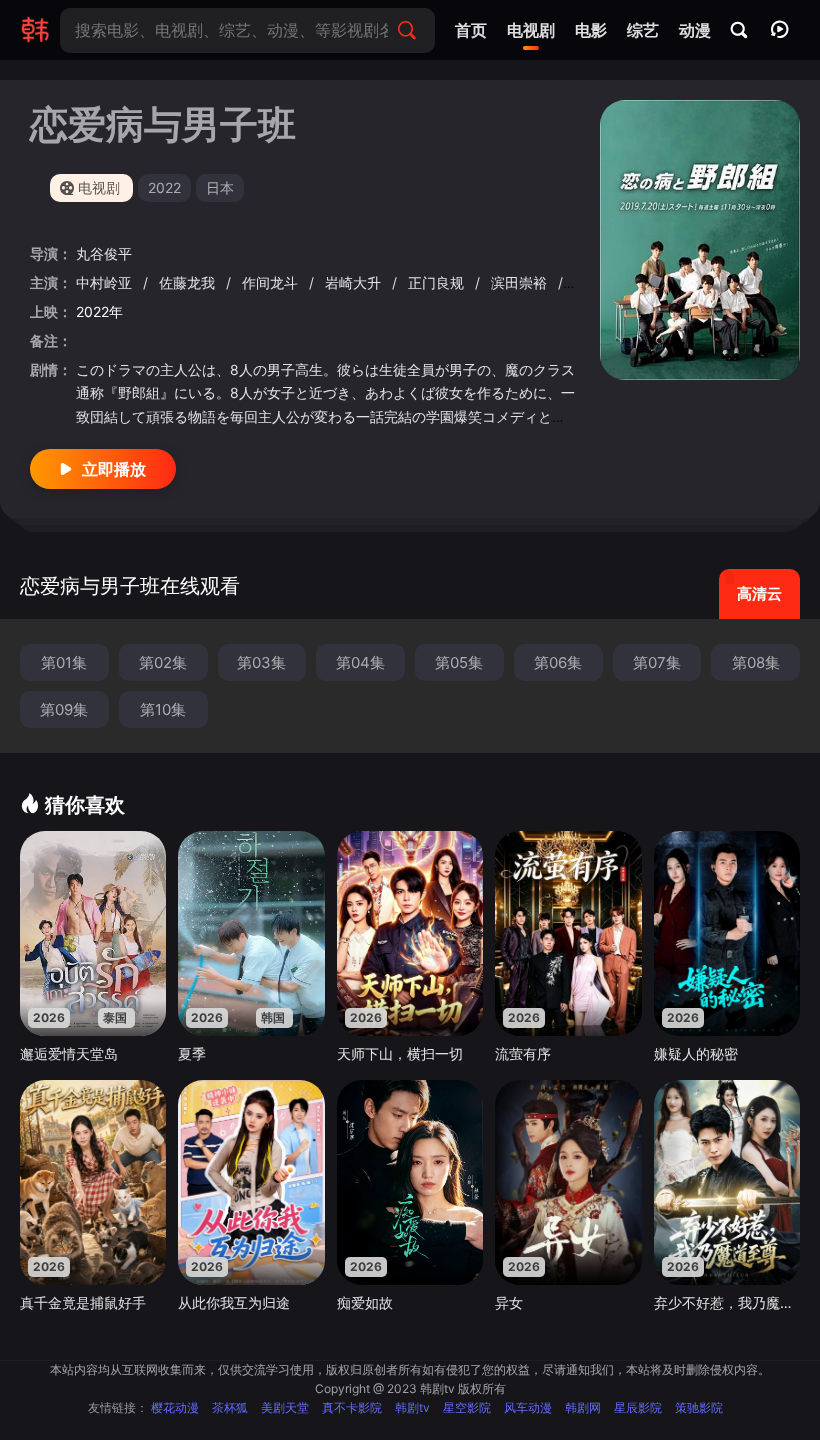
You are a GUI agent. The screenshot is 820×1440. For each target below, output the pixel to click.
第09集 (64, 709)
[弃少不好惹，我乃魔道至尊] (727, 1182)
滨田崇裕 (521, 282)
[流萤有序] (568, 933)
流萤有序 (523, 1053)
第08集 (756, 662)
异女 (509, 1302)
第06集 (558, 662)
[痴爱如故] (410, 1182)
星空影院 (467, 1407)
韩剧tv (412, 1407)
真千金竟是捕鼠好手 (83, 1302)
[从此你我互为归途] (251, 1182)
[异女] (568, 1182)
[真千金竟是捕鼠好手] (93, 1182)
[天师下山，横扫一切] (410, 933)
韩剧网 (583, 1407)
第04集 (360, 662)
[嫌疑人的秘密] (727, 933)
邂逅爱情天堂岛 (69, 1053)
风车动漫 (528, 1407)
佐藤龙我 (189, 282)
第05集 (459, 662)
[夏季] (251, 933)
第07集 (657, 662)
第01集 (64, 662)
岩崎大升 (355, 282)
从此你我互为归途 (234, 1302)
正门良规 (438, 282)
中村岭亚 (106, 282)
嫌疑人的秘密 (696, 1053)
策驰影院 (699, 1407)
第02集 (163, 662)
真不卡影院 (352, 1407)
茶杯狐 (230, 1407)
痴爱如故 (365, 1302)
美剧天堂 (285, 1407)
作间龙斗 (272, 282)
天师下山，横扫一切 (400, 1053)
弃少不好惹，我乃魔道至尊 (727, 1302)
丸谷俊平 (104, 253)
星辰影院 (638, 1407)
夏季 (192, 1053)
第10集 (163, 709)
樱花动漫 (175, 1407)
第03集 (261, 662)
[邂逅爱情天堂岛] (93, 933)
